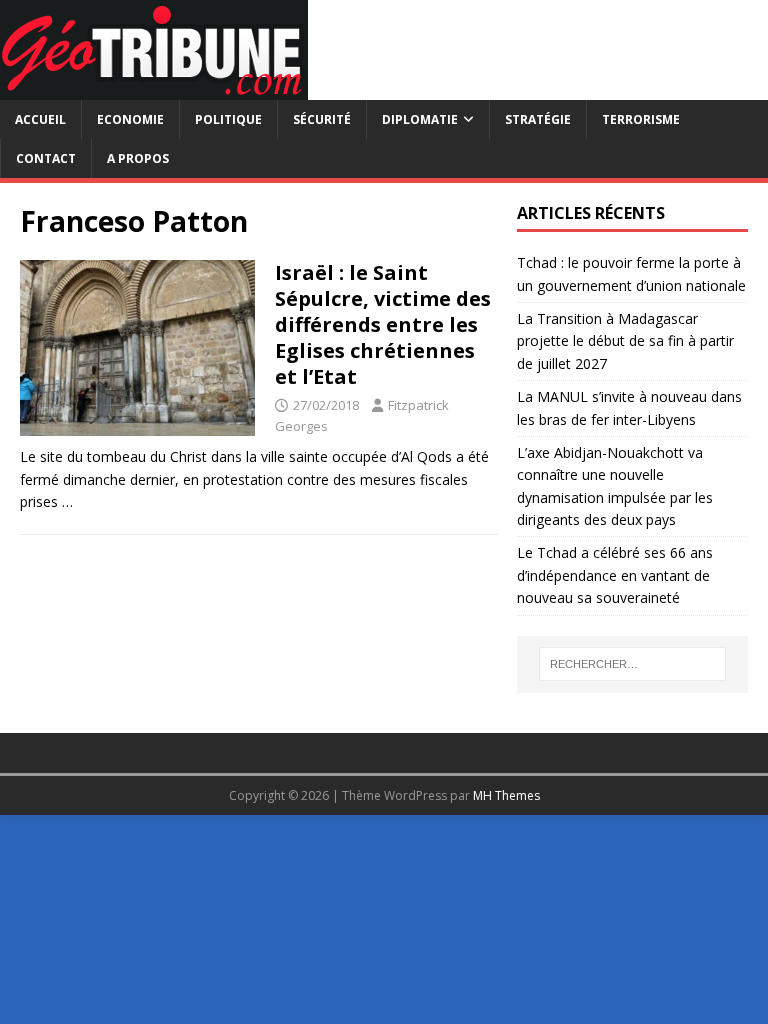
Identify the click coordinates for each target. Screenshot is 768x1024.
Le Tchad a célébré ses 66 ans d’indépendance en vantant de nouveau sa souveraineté (615, 575)
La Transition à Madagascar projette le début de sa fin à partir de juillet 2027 (625, 341)
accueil (40, 119)
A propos (138, 158)
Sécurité (322, 119)
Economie (130, 119)
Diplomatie (420, 119)
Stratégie (538, 119)
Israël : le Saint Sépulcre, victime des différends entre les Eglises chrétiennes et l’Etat (383, 324)
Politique (228, 119)
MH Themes (506, 795)
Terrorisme (641, 119)
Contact (46, 158)
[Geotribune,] (154, 88)
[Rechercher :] (632, 664)
